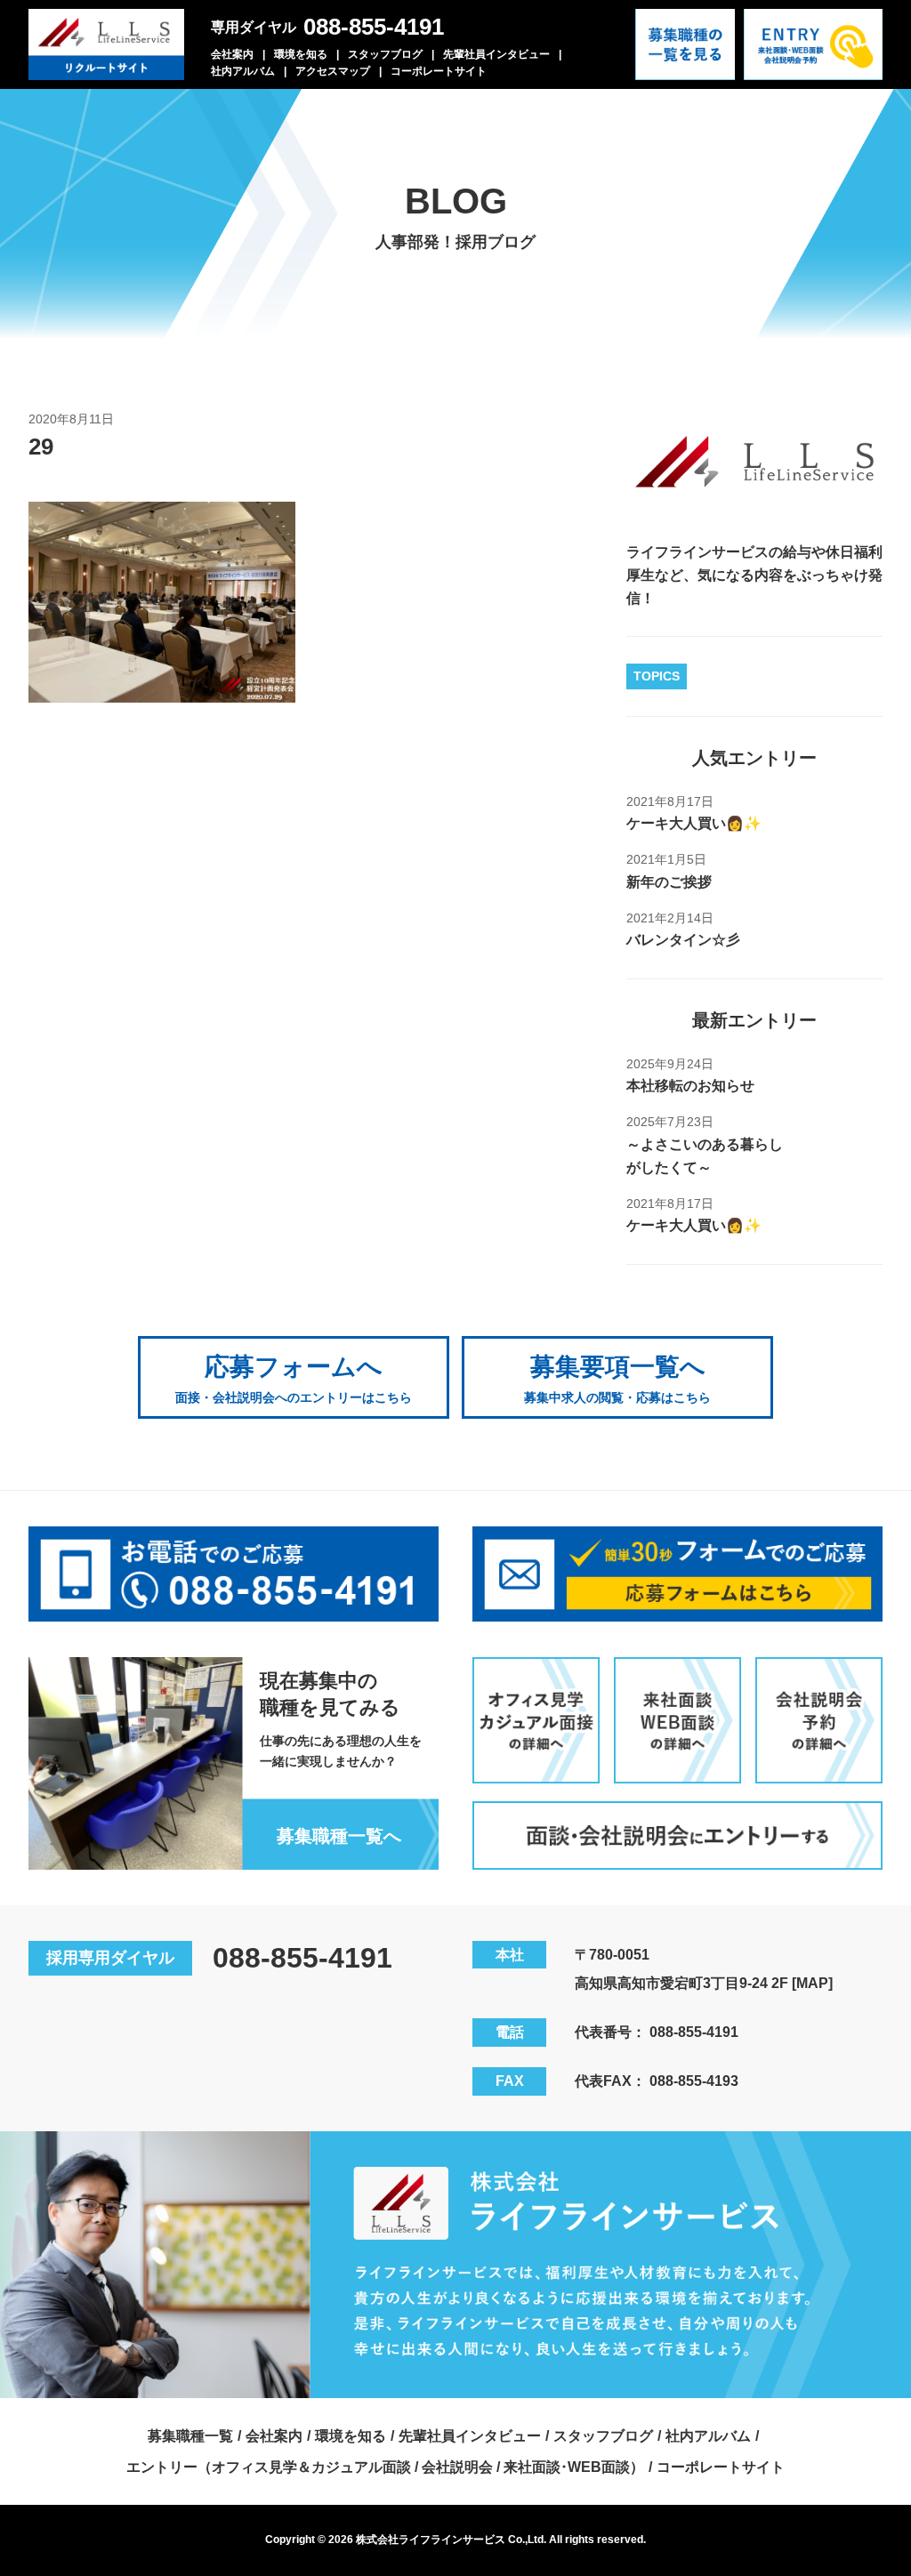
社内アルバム (243, 71)
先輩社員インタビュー (496, 54)
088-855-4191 (374, 27)
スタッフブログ (385, 54)
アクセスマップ (333, 71)
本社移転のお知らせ (690, 1086)
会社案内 (232, 54)
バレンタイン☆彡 (683, 940)
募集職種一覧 (190, 2436)
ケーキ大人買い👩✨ (694, 823)
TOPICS (657, 676)
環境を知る (301, 54)
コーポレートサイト (439, 71)
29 (41, 447)
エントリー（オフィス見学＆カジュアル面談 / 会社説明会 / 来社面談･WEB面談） (385, 2467)
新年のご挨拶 (669, 882)
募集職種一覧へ (339, 1836)
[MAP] (812, 1983)
